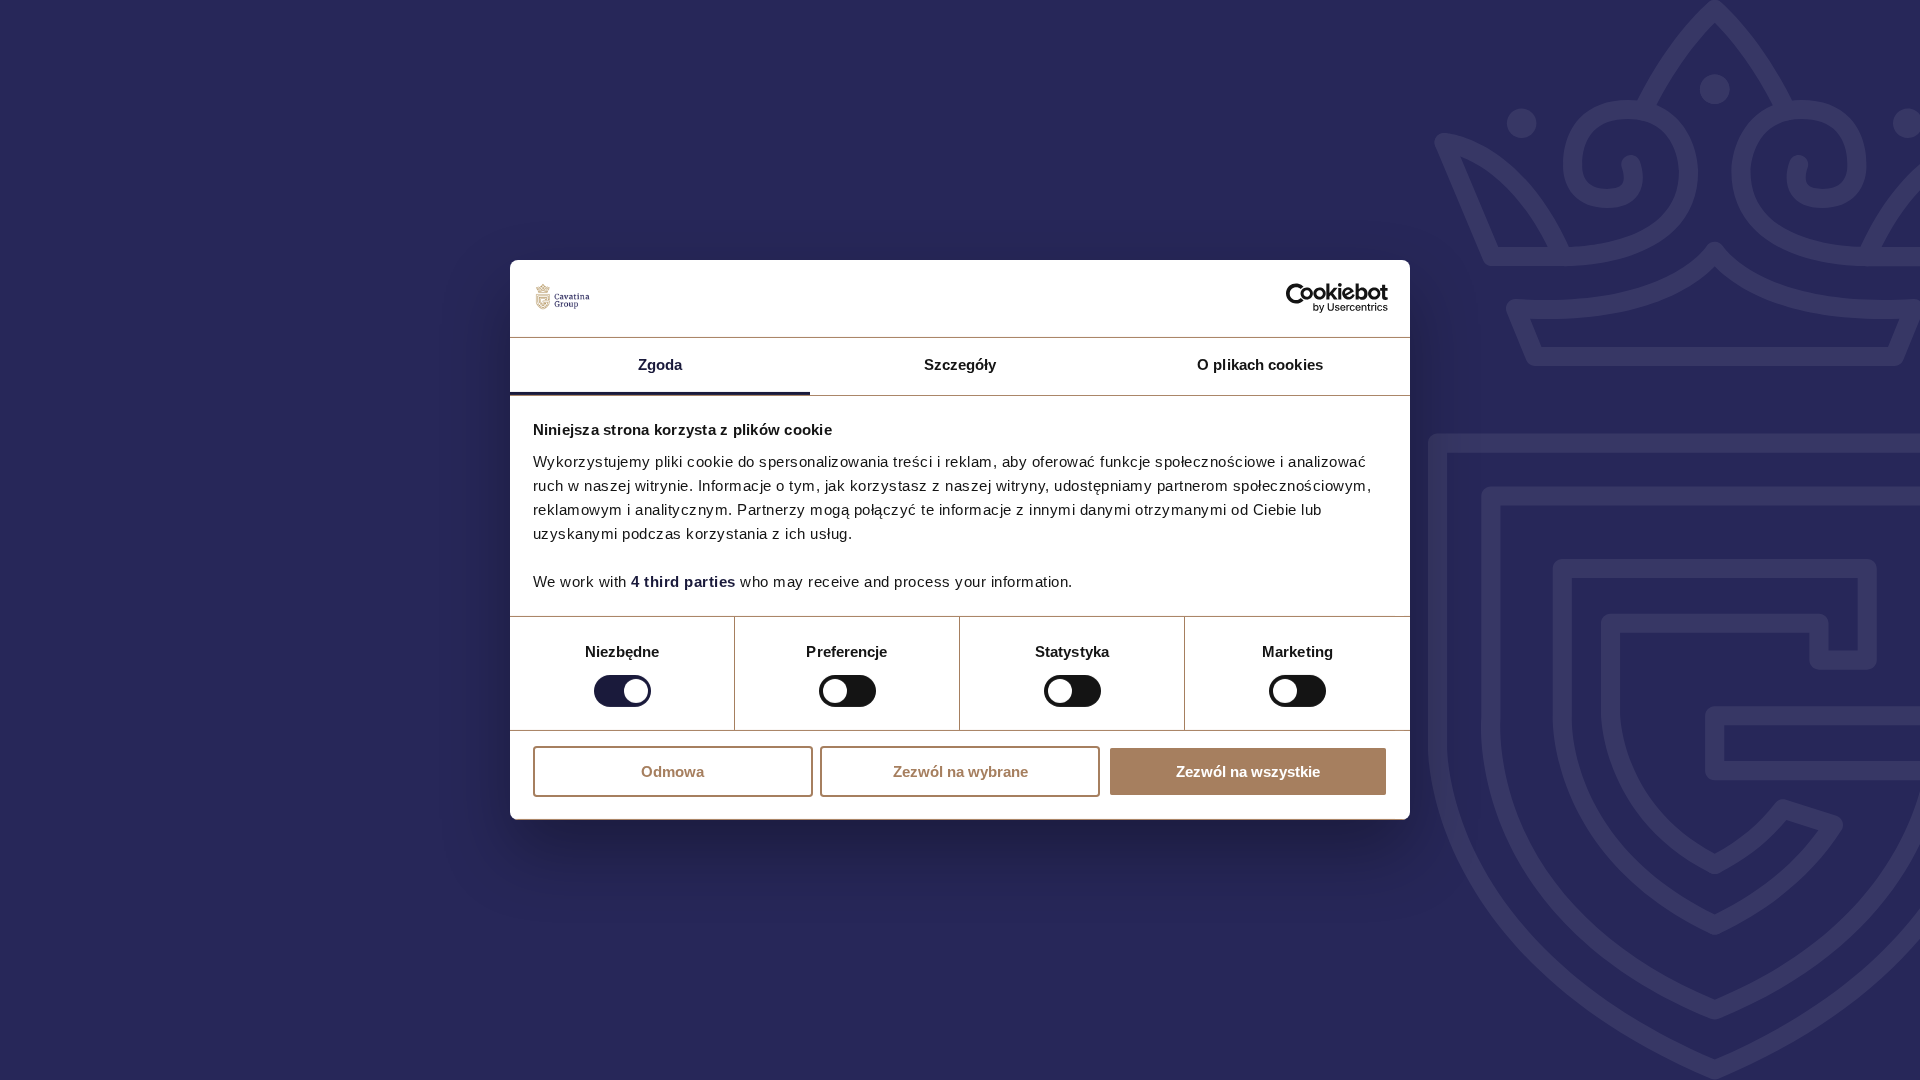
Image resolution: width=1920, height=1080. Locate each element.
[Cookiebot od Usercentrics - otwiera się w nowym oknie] (1300, 298)
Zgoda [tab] (660, 364)
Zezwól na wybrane (960, 771)
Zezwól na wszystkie (1248, 771)
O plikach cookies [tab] (1260, 364)
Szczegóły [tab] (960, 364)
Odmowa (672, 771)
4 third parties (683, 581)
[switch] (847, 691)
